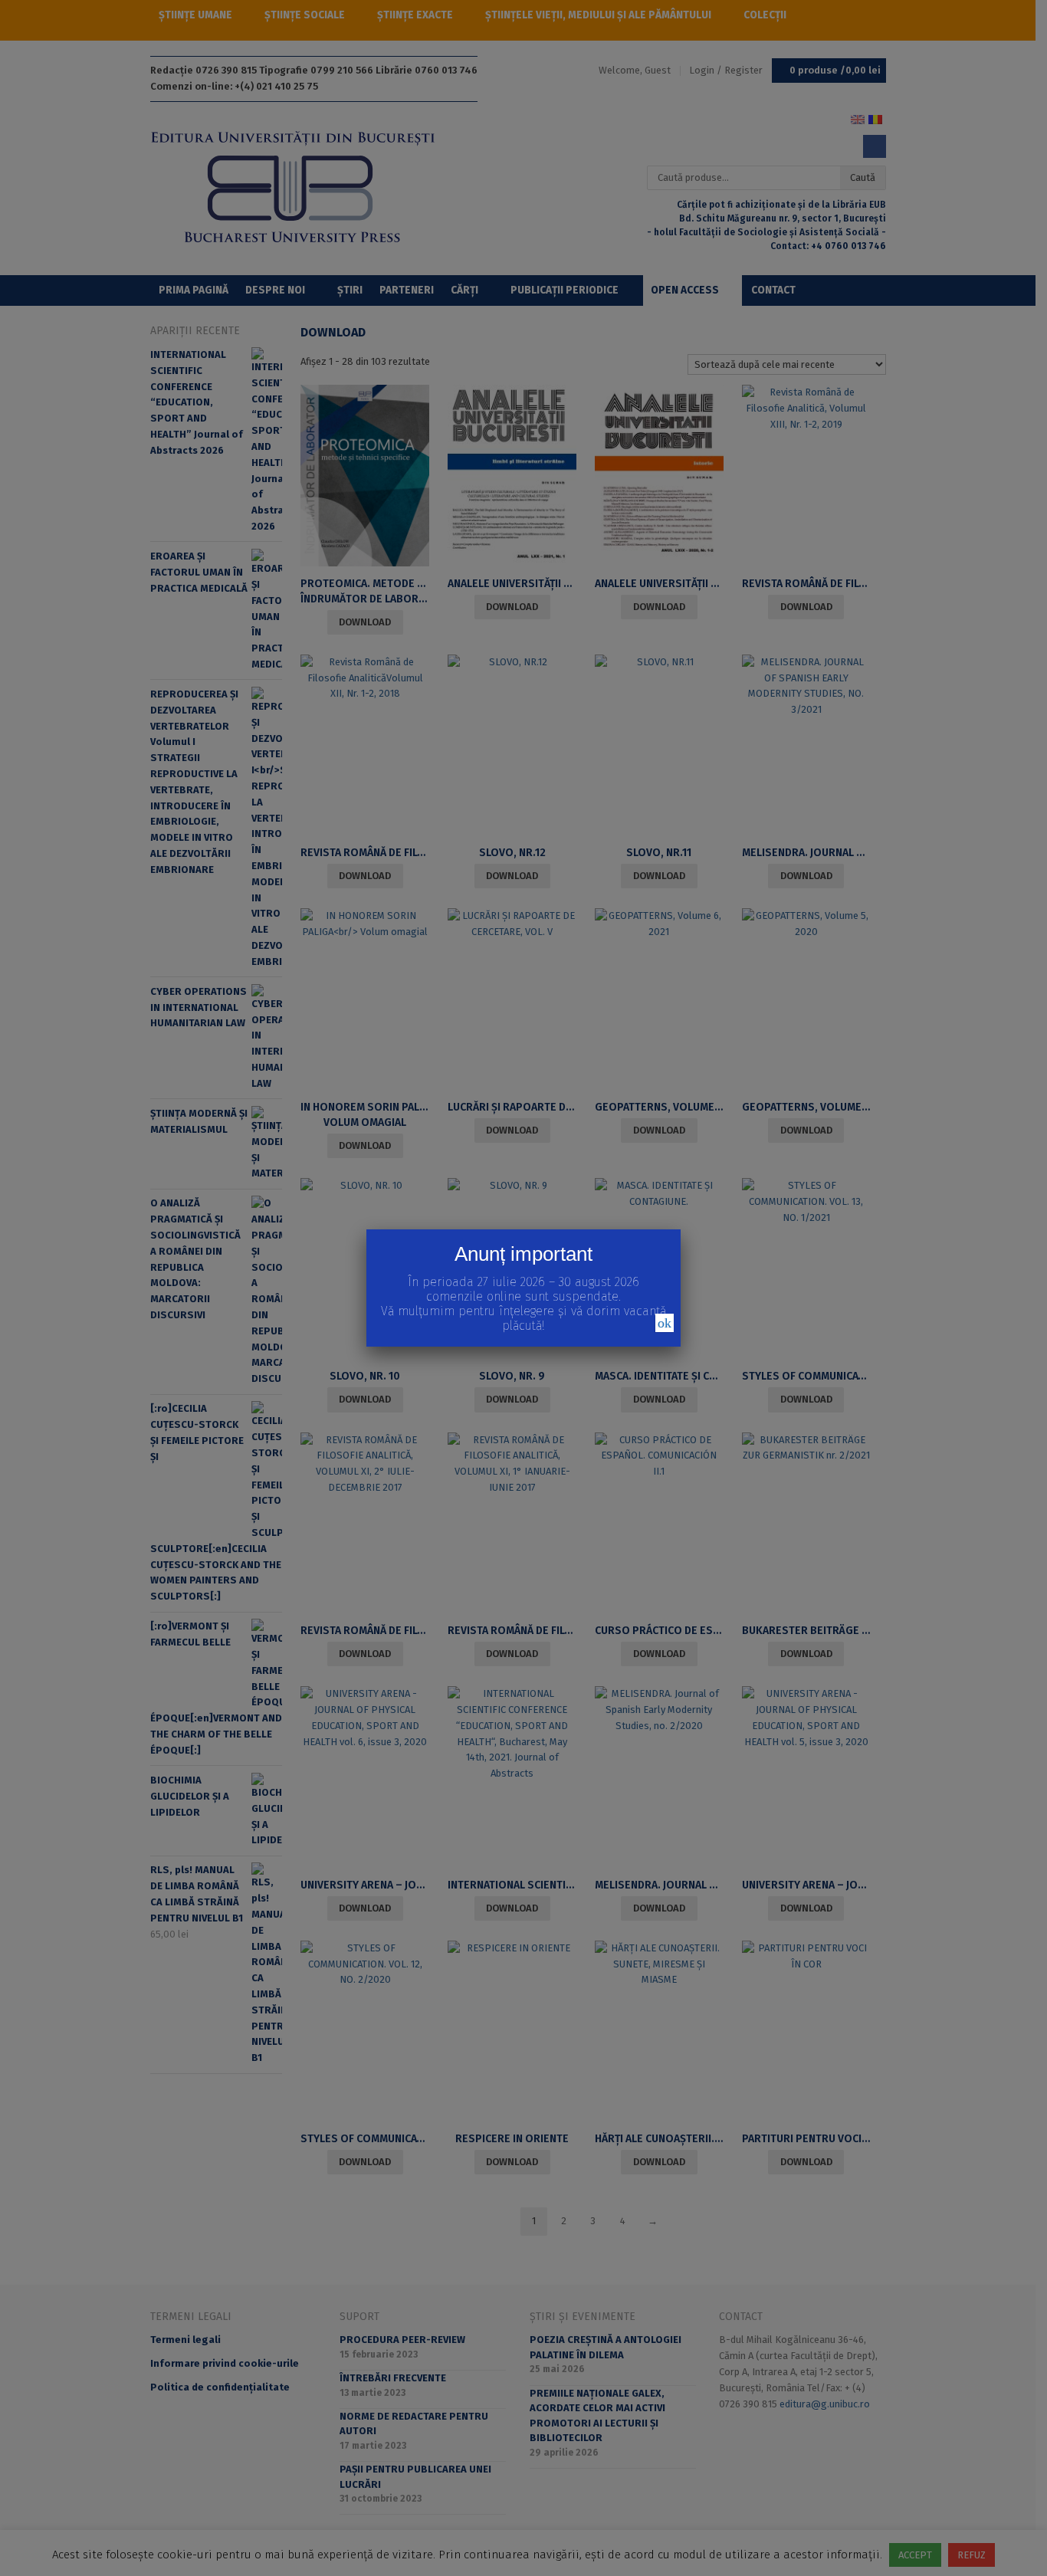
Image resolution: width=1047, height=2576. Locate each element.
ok (665, 1323)
